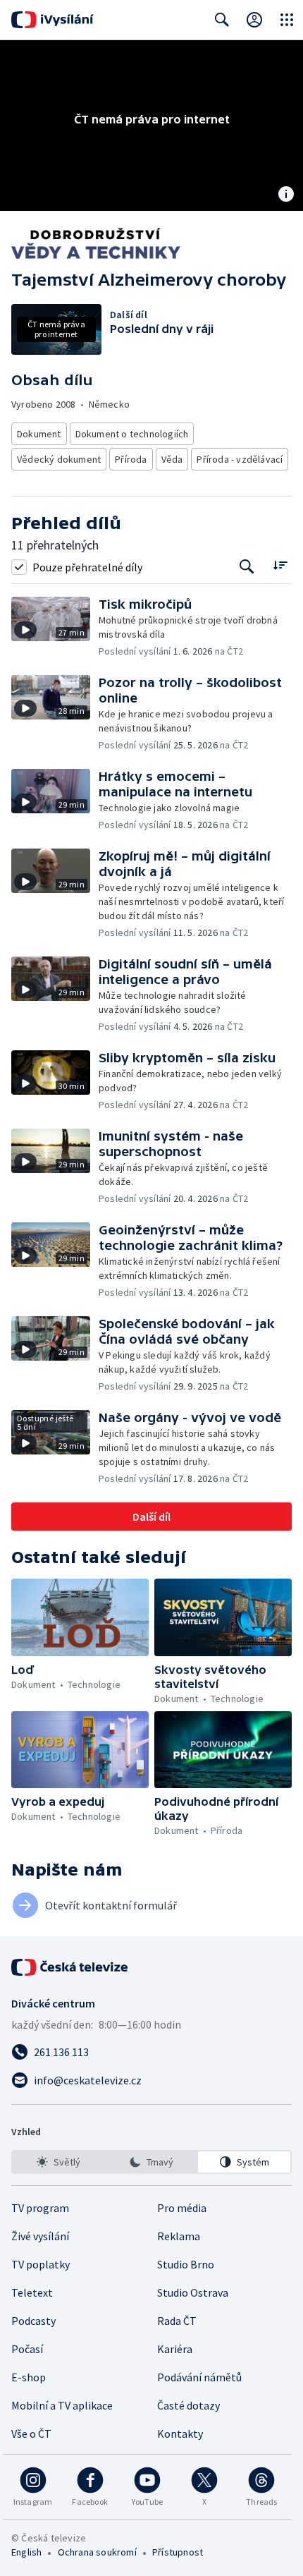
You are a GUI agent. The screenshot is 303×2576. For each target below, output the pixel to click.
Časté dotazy (188, 2405)
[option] (59, 2162)
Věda (172, 459)
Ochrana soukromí (97, 2552)
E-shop (29, 2377)
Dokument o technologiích (132, 434)
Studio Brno (186, 2264)
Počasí (27, 2349)
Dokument (39, 434)
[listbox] (151, 2162)
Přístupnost (178, 2552)
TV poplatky (41, 2264)
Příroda (131, 459)
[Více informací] (286, 195)
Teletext (32, 2292)
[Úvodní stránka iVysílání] (52, 20)
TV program (40, 2208)
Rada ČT (177, 2321)
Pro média (182, 2208)
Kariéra (175, 2349)
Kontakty (180, 2434)
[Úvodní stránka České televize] (70, 1967)
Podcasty (33, 2321)
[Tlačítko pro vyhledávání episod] (247, 567)
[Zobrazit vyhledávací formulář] (222, 20)
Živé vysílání (40, 2236)
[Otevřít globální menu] (287, 20)
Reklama (179, 2236)
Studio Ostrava (193, 2292)
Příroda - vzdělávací (240, 459)
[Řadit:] (280, 565)
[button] (55, 627)
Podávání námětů (199, 2377)
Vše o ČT (31, 2434)
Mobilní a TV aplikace (62, 2405)
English (26, 2552)
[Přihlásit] (254, 20)
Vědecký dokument (59, 459)
